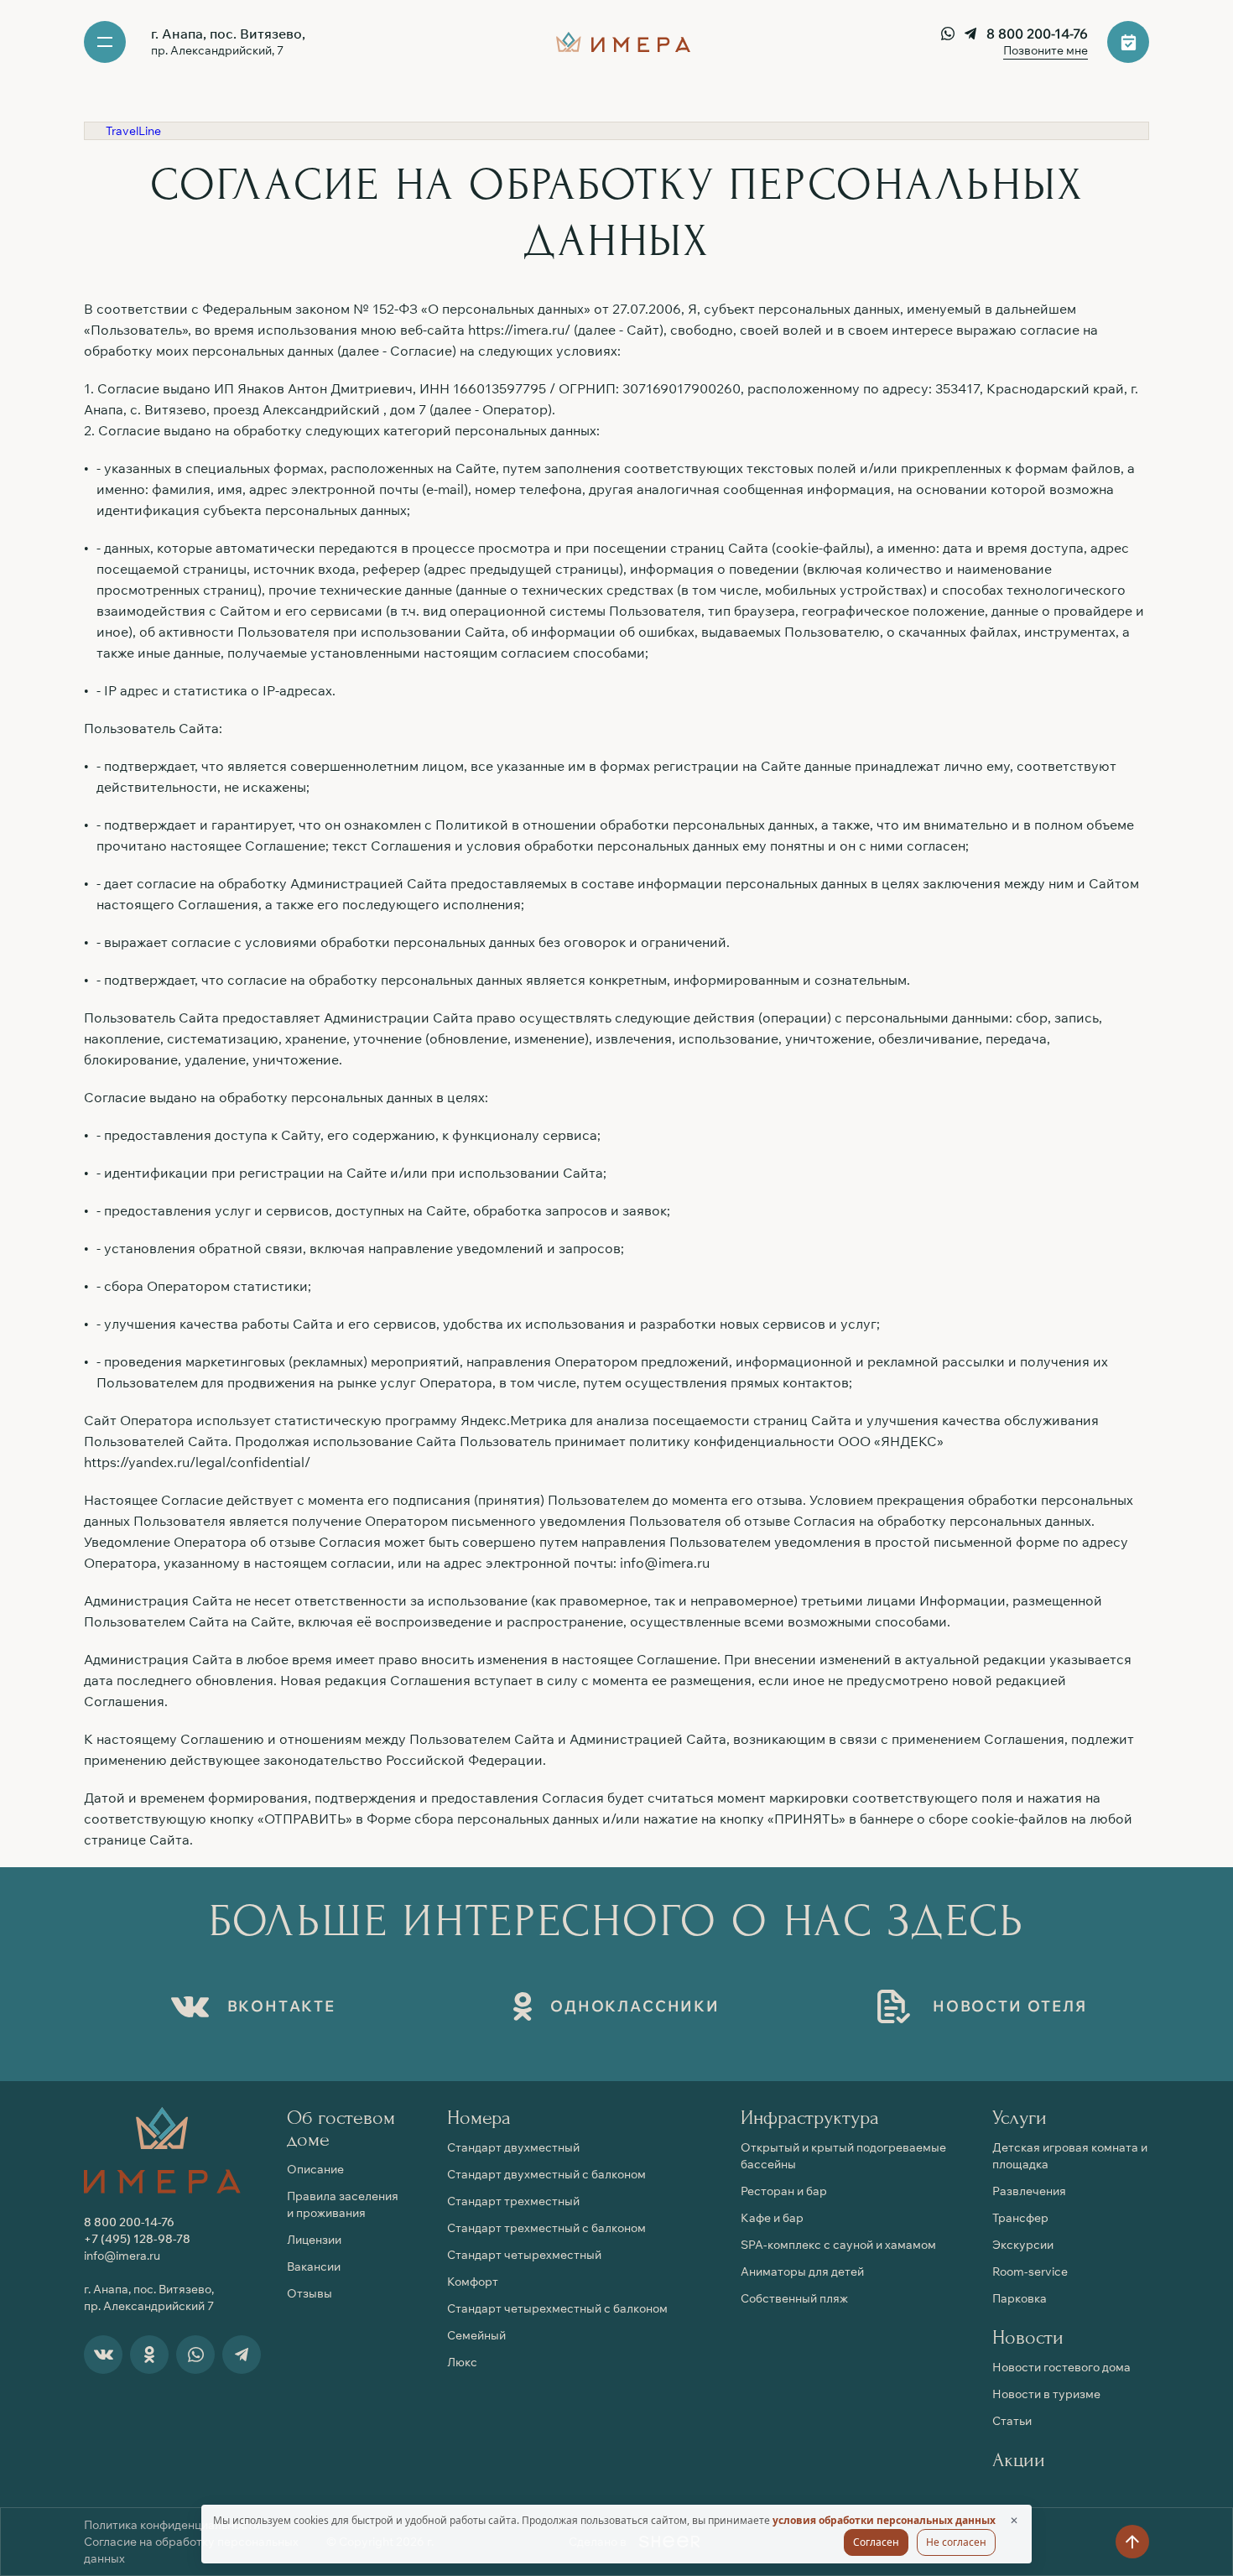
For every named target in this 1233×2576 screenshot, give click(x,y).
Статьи (1012, 2421)
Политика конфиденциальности (172, 2525)
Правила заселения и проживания (343, 2204)
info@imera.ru (665, 1563)
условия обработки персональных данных (884, 2520)
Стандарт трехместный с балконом (546, 2228)
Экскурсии (1023, 2245)
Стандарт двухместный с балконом (546, 2174)
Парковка (1020, 2298)
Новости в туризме (1046, 2394)
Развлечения (1029, 2191)
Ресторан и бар (784, 2191)
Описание (315, 2169)
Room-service (1030, 2272)
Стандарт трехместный (513, 2201)
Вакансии (314, 2266)
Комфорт (473, 2282)
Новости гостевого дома (1061, 2367)
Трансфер (1020, 2218)
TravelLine (133, 131)
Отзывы (310, 2293)
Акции (1019, 2460)
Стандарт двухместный (513, 2147)
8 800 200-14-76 (1037, 34)
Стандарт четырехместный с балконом (557, 2308)
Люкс (462, 2362)
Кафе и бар (772, 2218)
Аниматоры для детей (802, 2272)
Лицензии (314, 2240)
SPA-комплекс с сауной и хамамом (838, 2245)
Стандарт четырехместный (524, 2255)
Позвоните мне (1046, 50)
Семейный (476, 2335)
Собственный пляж (794, 2298)
